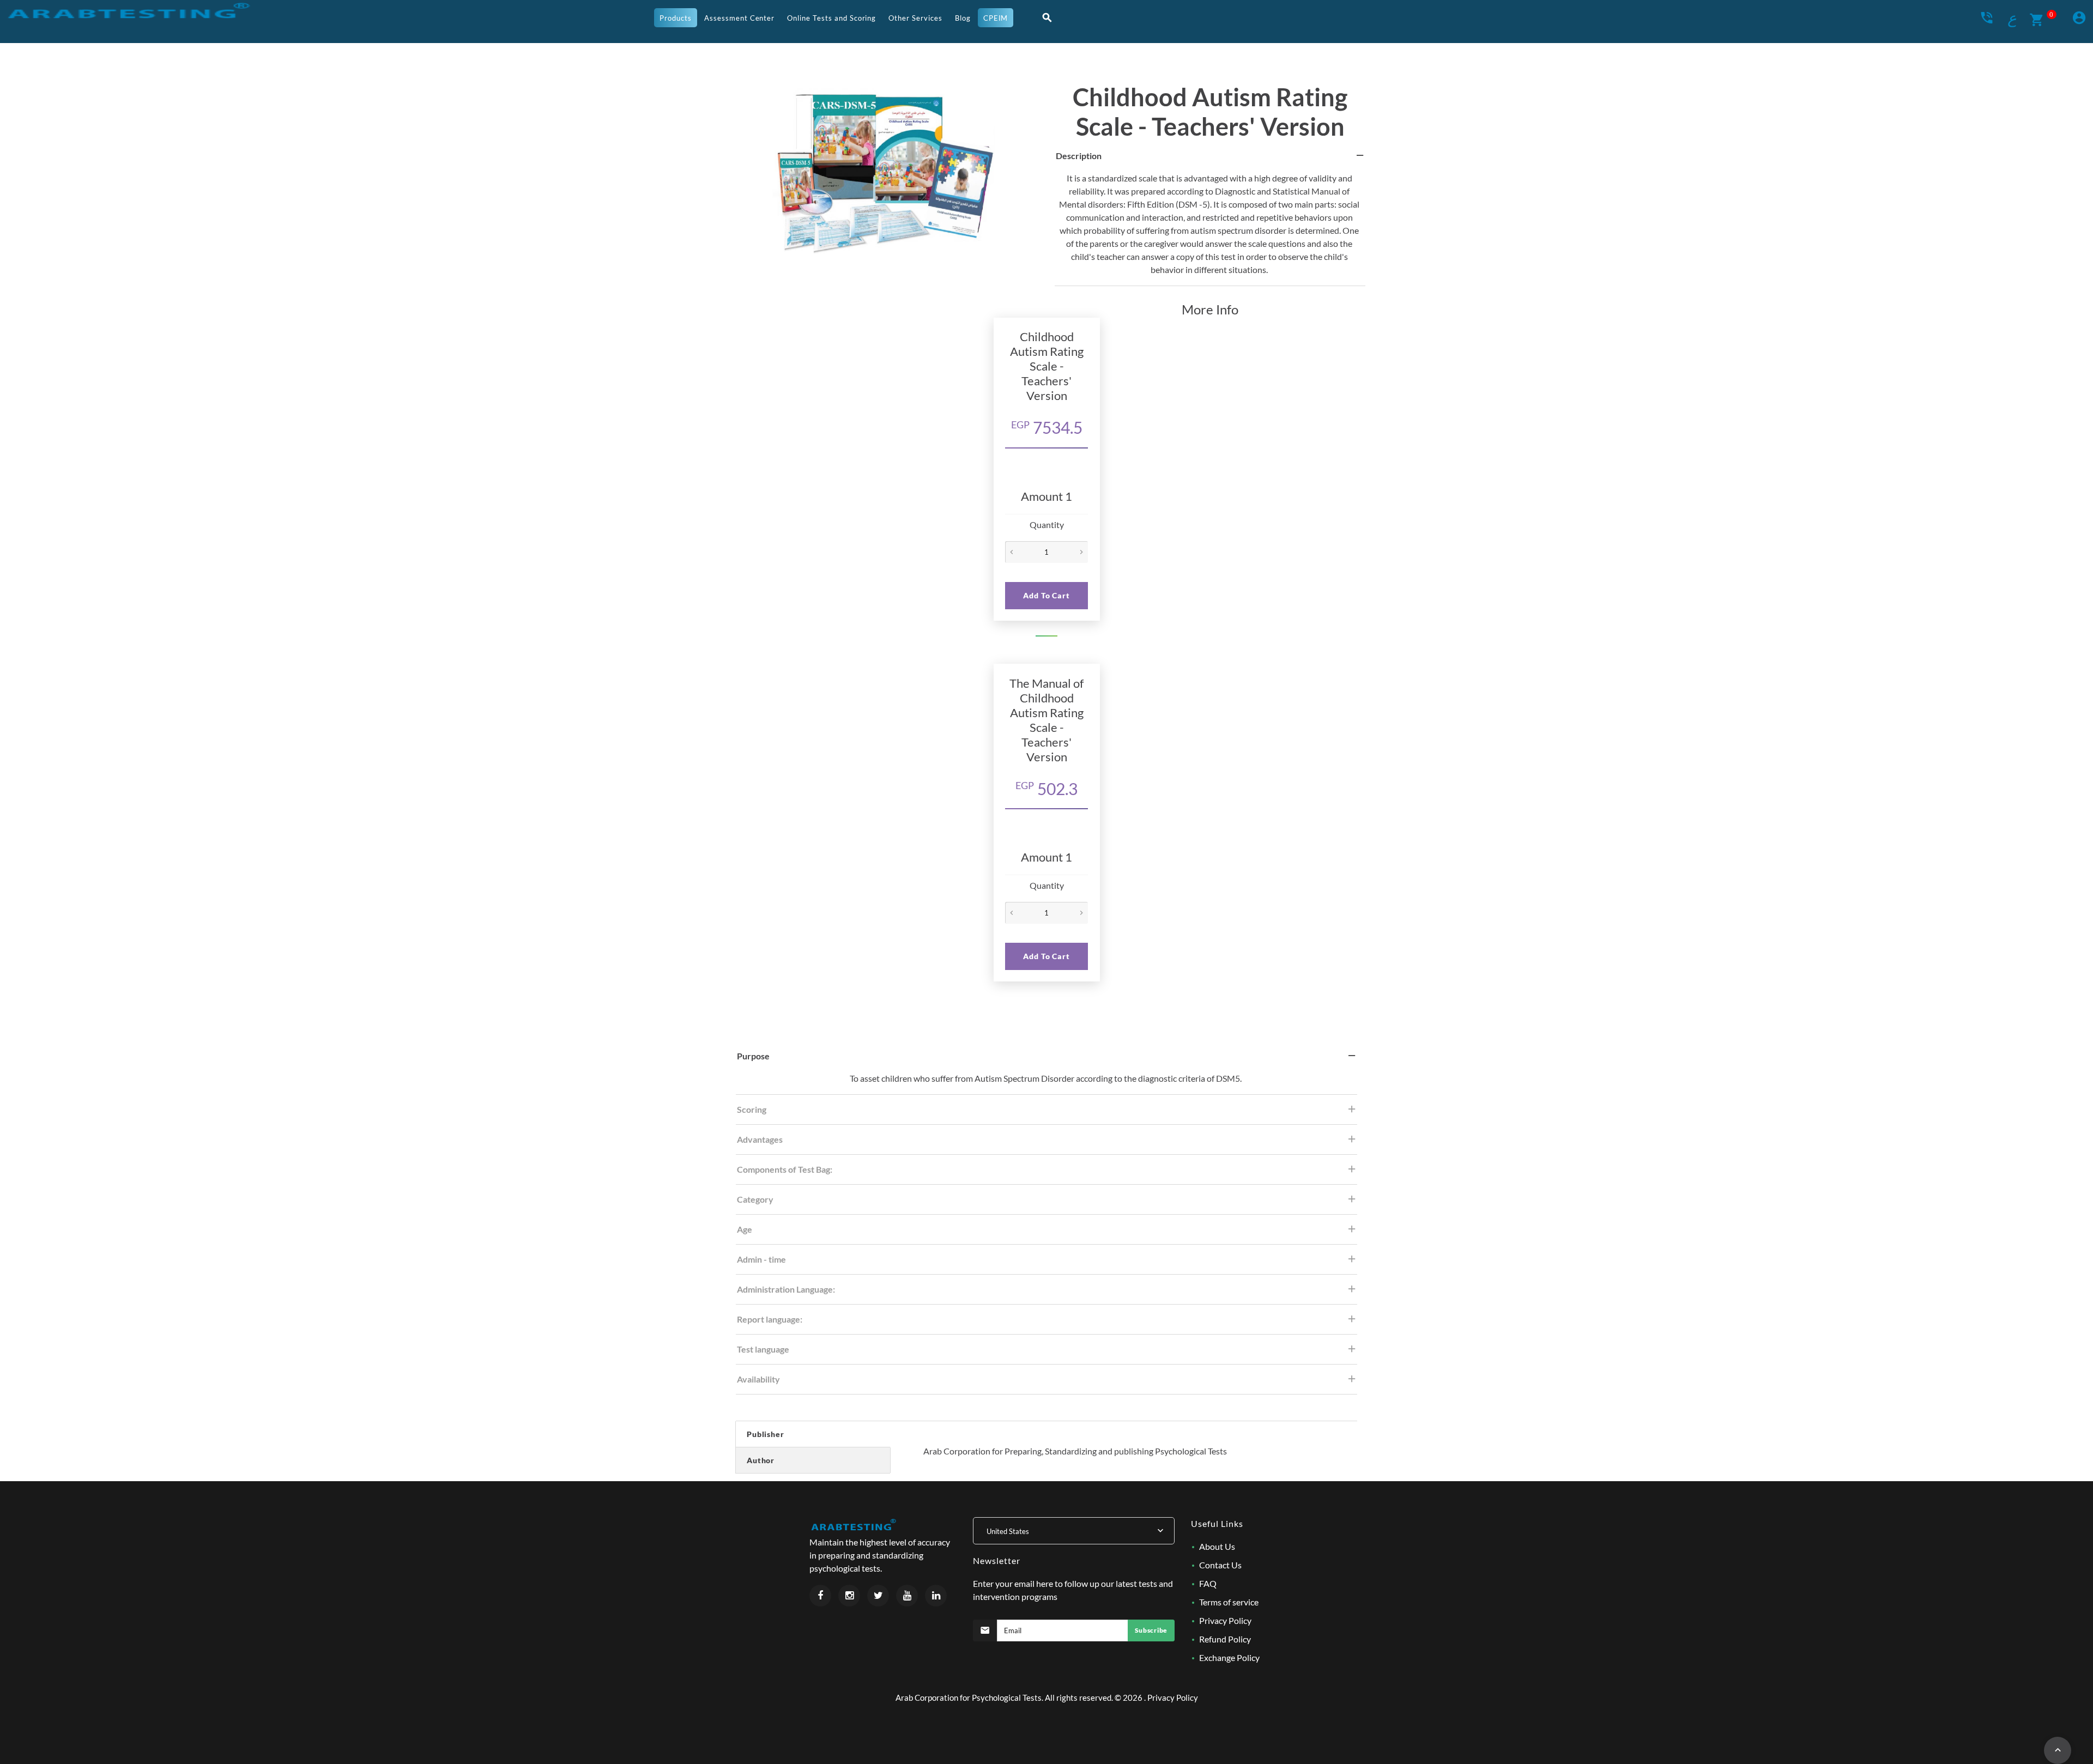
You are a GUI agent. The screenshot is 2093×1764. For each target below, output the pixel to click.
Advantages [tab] (760, 1139)
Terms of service (1229, 1602)
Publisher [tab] (766, 1434)
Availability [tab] (758, 1379)
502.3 (1046, 789)
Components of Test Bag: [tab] (785, 1169)
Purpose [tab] (753, 1056)
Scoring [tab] (752, 1109)
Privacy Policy (1225, 1620)
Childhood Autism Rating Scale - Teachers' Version (1210, 112)
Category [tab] (755, 1199)
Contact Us (1220, 1565)
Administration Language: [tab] (786, 1289)
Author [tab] (761, 1460)
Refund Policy (1225, 1639)
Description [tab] (1079, 156)
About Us (1217, 1546)
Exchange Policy (1229, 1657)
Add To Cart (1046, 595)
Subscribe (1151, 1630)
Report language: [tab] (770, 1319)
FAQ (1208, 1583)
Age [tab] (745, 1229)
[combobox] (1074, 1531)
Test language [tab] (763, 1349)
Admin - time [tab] (761, 1259)
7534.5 (1047, 427)
